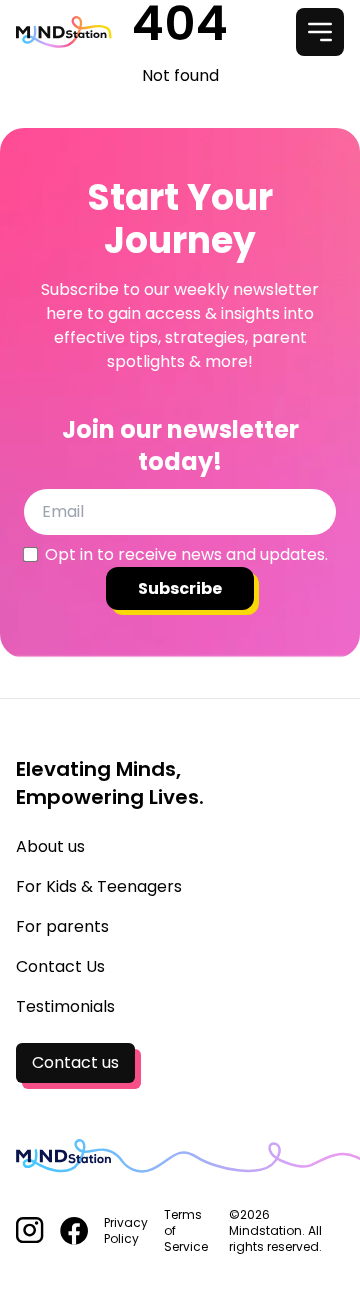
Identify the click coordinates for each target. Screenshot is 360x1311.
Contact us (75, 1062)
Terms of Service (186, 1231)
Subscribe (180, 588)
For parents (62, 926)
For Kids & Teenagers (99, 886)
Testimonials (65, 1006)
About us (50, 846)
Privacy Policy (126, 1231)
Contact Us (60, 966)
